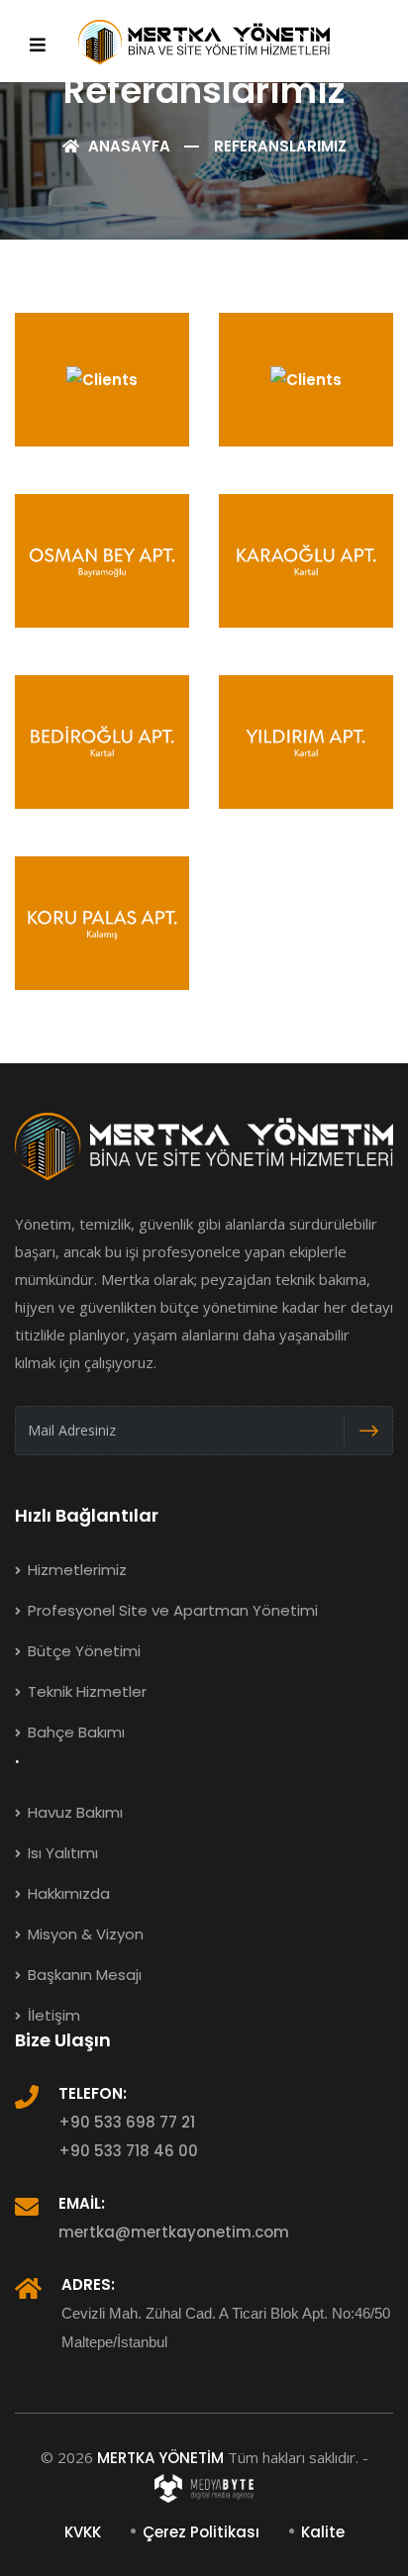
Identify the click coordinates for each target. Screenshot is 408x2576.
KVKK (83, 2532)
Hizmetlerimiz (75, 1570)
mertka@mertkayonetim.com (174, 2232)
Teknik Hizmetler (85, 1691)
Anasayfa (127, 146)
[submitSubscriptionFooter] (368, 1431)
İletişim (52, 2015)
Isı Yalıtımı (61, 1853)
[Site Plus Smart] (204, 2486)
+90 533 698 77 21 (127, 2122)
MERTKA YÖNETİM (160, 2458)
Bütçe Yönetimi (82, 1651)
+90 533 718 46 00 (128, 2151)
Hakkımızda (67, 1893)
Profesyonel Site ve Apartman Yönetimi (171, 1610)
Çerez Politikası (201, 2532)
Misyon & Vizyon (84, 1934)
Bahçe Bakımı (74, 1732)
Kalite (323, 2532)
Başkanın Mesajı (83, 1975)
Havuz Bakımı (73, 1812)
